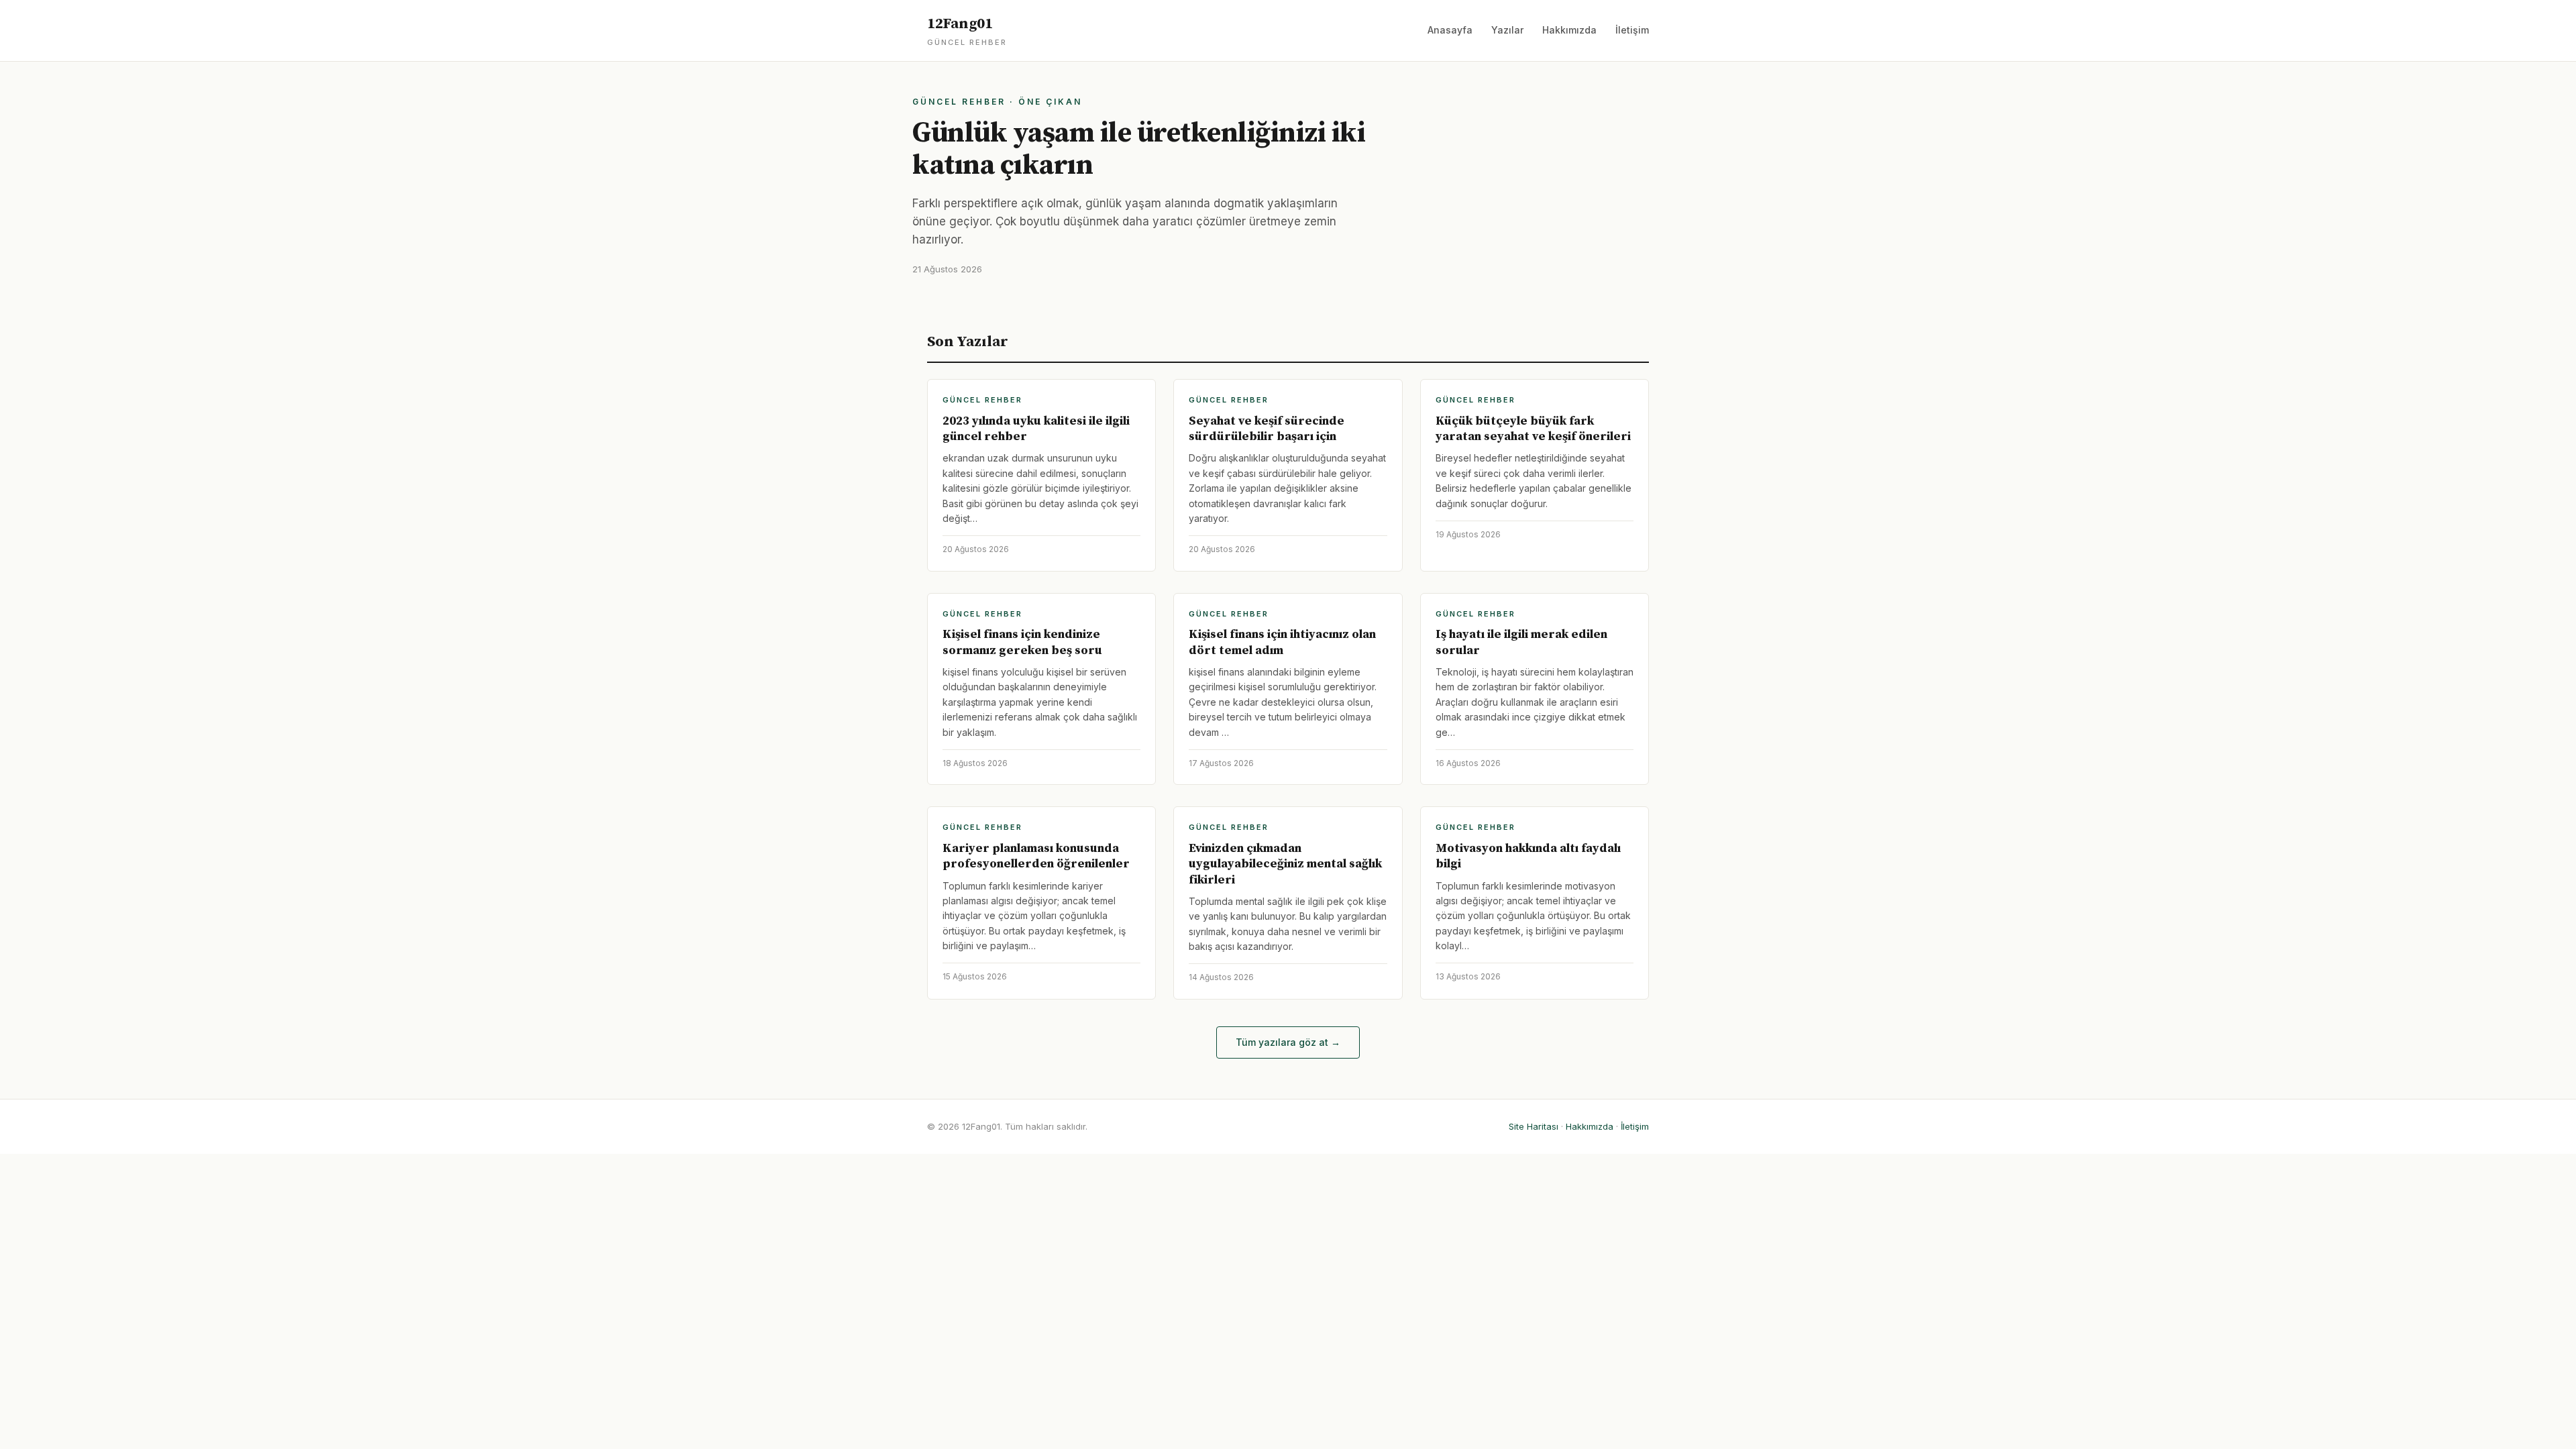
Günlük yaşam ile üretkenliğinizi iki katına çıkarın (1139, 149)
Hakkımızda (1569, 30)
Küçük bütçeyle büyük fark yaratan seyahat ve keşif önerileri (1533, 429)
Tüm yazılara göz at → (1288, 1042)
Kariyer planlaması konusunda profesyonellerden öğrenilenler (1036, 856)
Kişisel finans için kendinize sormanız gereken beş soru (1022, 642)
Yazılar (1507, 30)
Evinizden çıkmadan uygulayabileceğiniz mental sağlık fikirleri (1285, 864)
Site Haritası (1534, 1126)
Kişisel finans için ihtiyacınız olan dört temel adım (1282, 642)
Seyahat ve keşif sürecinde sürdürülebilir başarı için (1267, 429)
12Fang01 (967, 31)
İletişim (1632, 30)
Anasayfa (1450, 30)
